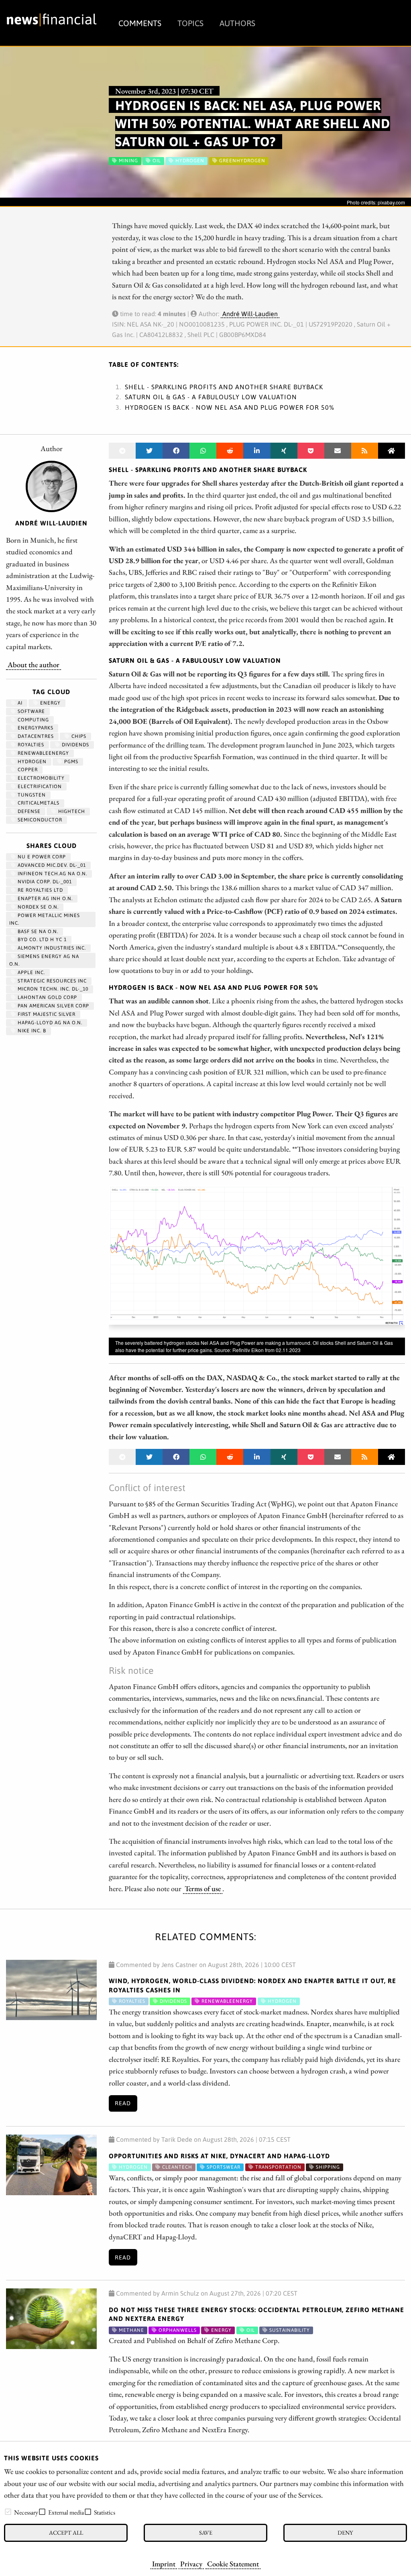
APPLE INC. (31, 972)
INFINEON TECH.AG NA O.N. (52, 874)
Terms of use (203, 1888)
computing (33, 720)
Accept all (66, 2532)
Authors (237, 23)
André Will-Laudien (250, 314)
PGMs (70, 762)
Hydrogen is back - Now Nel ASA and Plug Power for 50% (230, 407)
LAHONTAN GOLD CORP (47, 997)
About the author (34, 664)
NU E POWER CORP (41, 857)
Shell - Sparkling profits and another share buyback (224, 387)
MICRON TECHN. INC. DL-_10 (52, 989)
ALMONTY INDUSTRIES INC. (51, 948)
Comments (140, 23)
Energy (50, 703)
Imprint (164, 2564)
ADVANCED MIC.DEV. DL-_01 (51, 865)
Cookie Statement (233, 2564)
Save (206, 2532)
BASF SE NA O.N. (37, 932)
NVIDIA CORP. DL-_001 (44, 882)
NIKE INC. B (31, 1031)
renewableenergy (43, 753)
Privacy (191, 2564)
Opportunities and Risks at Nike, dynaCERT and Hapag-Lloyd (219, 2156)
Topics (190, 23)
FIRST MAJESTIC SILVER (46, 1014)
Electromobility (40, 778)
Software (31, 711)
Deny (345, 2532)
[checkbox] (8, 2512)
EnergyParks (35, 728)
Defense (28, 811)
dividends (75, 745)
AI (19, 703)
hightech (71, 811)
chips (78, 736)
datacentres (35, 736)
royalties (30, 745)
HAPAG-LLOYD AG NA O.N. (49, 1023)
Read (123, 2103)
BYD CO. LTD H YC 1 (41, 940)
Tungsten (31, 795)
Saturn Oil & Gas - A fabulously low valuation (211, 397)
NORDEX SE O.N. (37, 907)
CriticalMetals (38, 803)
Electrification (39, 786)
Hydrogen (31, 762)
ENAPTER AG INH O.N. (44, 899)
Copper (27, 770)
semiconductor (39, 820)
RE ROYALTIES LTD (40, 890)
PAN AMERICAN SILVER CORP (53, 1006)
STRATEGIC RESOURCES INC (51, 981)
